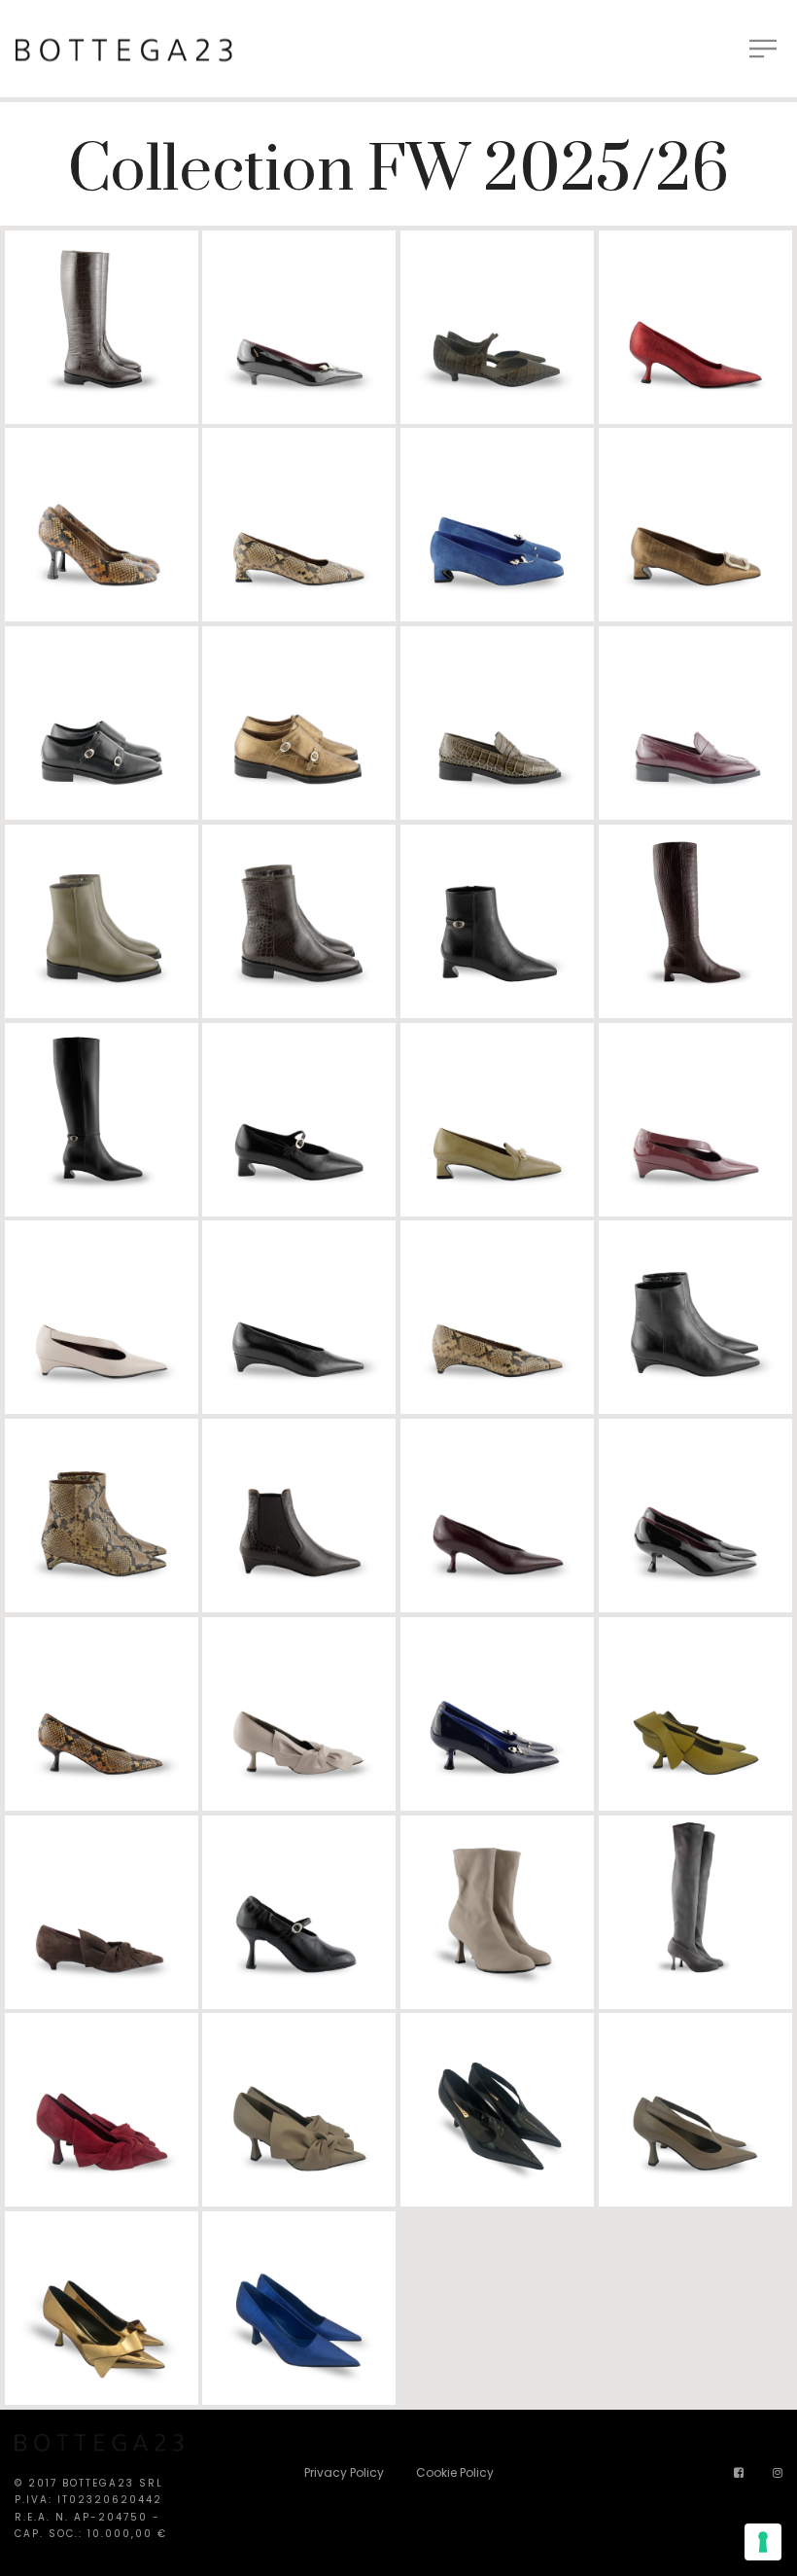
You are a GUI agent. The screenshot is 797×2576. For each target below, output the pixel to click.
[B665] (497, 2110)
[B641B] (695, 723)
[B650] (299, 1516)
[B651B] (695, 1516)
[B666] (102, 2308)
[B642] (102, 921)
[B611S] (695, 327)
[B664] (102, 2110)
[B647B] (102, 1317)
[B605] (497, 327)
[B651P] (102, 1714)
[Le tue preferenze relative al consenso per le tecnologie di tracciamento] (763, 2542)
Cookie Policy (455, 2472)
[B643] (497, 921)
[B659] (102, 1912)
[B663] (695, 1912)
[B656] (497, 1714)
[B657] (695, 1714)
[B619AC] (695, 525)
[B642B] (299, 921)
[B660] (299, 1912)
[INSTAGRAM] (778, 2472)
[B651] (497, 1516)
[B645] (299, 1120)
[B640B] (299, 723)
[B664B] (299, 2110)
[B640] (102, 723)
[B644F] (102, 1120)
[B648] (299, 1317)
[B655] (299, 1714)
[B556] (102, 327)
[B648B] (497, 1317)
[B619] (299, 525)
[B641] (497, 723)
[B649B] (102, 1516)
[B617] (102, 525)
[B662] (497, 1912)
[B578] (299, 327)
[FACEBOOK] (739, 2472)
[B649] (695, 1317)
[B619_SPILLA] (497, 525)
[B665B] (695, 2110)
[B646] (497, 1120)
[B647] (695, 1120)
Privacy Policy (344, 2472)
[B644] (695, 921)
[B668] (299, 2308)
